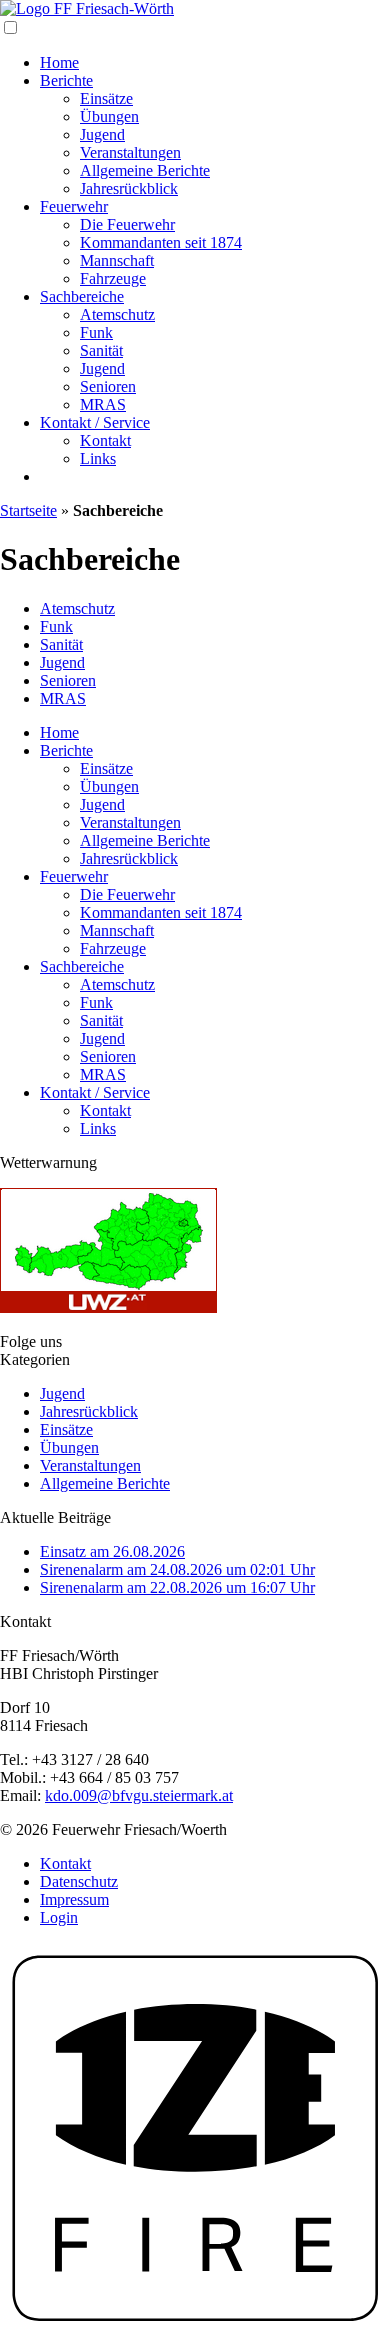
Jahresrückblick (129, 188)
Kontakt (105, 440)
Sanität (101, 350)
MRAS (103, 404)
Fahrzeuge (113, 278)
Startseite (28, 510)
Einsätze (106, 98)
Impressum (74, 1899)
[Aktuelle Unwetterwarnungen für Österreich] (108, 1307)
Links (98, 458)
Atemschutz (117, 314)
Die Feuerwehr (127, 224)
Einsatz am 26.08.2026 (112, 1551)
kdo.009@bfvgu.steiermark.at (139, 1795)
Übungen (109, 116)
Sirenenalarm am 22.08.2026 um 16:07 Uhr (177, 1587)
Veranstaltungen (130, 152)
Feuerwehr (74, 206)
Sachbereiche (82, 296)
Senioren (108, 386)
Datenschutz (79, 1881)
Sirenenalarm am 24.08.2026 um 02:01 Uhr (177, 1569)
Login (59, 1917)
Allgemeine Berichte (145, 170)
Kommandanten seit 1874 (161, 242)
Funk (96, 332)
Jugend (102, 134)
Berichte (66, 80)
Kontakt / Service (95, 422)
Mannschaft (117, 260)
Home (59, 62)
